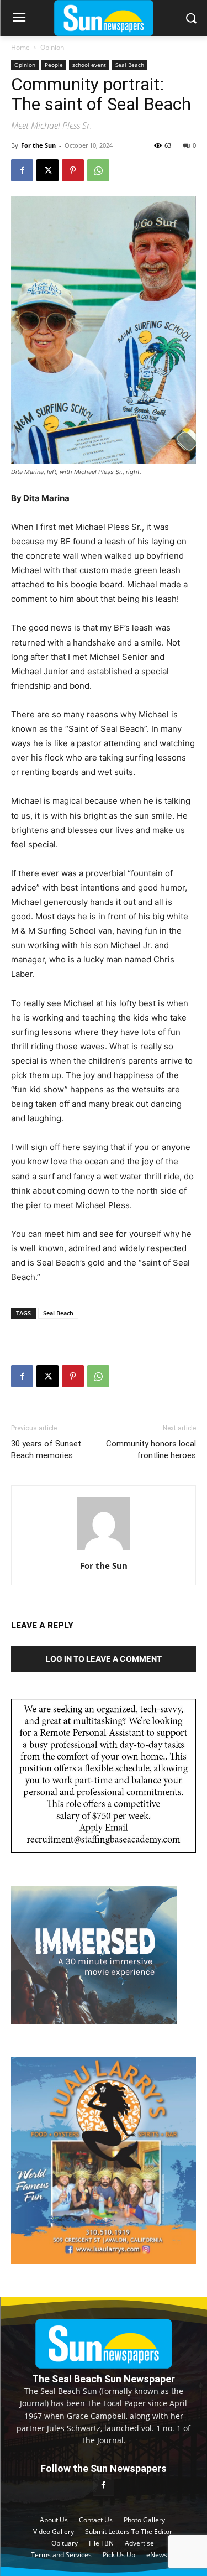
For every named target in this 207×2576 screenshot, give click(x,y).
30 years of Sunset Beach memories (46, 1450)
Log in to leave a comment (104, 1659)
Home (20, 47)
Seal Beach (130, 65)
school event (89, 65)
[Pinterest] (73, 170)
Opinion (52, 47)
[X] (47, 170)
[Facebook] (22, 170)
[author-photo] (104, 1550)
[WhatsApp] (98, 170)
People (54, 65)
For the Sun (38, 145)
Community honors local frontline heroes (151, 1450)
